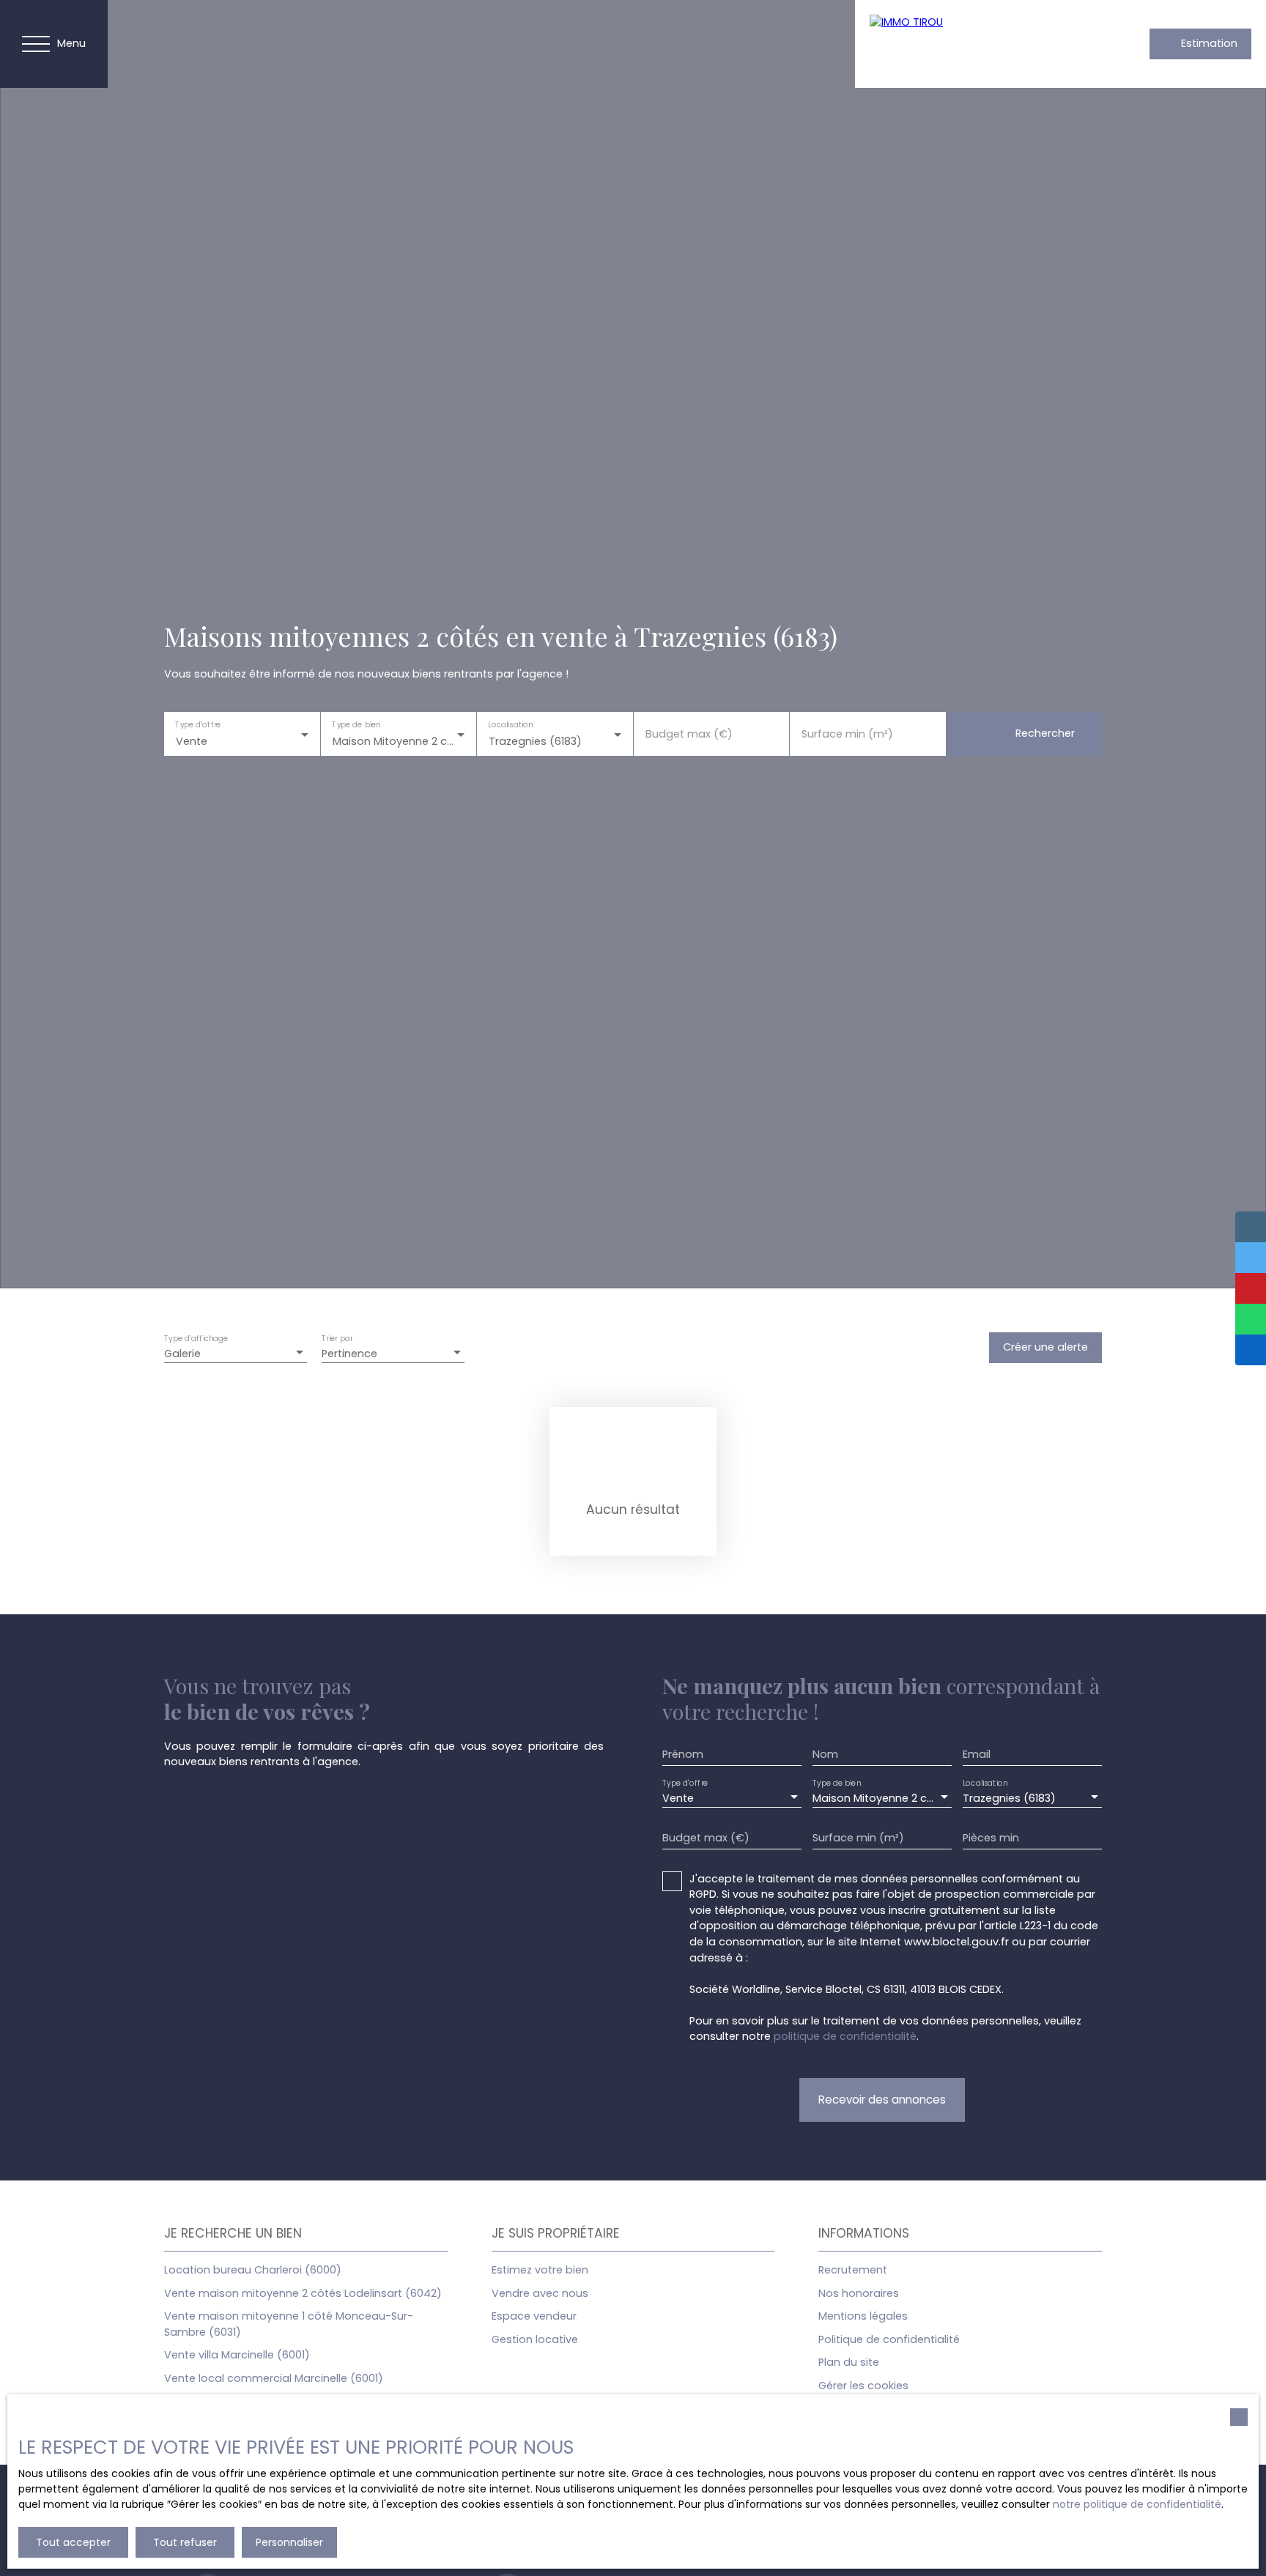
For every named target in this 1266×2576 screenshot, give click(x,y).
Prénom (683, 1754)
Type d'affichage (196, 1339)
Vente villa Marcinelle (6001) (237, 2355)
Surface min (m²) (847, 734)
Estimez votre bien (540, 2270)
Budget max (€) (689, 734)
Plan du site (849, 2362)
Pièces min (991, 1838)
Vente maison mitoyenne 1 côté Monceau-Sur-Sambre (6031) (289, 2324)
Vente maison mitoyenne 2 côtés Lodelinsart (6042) (303, 2293)
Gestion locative (535, 2339)
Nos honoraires (859, 2293)
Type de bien (356, 724)
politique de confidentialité (845, 2036)
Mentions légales (863, 2316)
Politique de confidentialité (889, 2339)
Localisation (510, 724)
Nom (825, 1754)
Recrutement (853, 2270)
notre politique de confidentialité (1137, 2504)
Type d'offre (198, 724)
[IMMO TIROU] (972, 44)
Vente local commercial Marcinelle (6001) (274, 2378)
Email (977, 1754)
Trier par (337, 1339)
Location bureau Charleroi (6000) (253, 2270)
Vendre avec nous (540, 2293)
